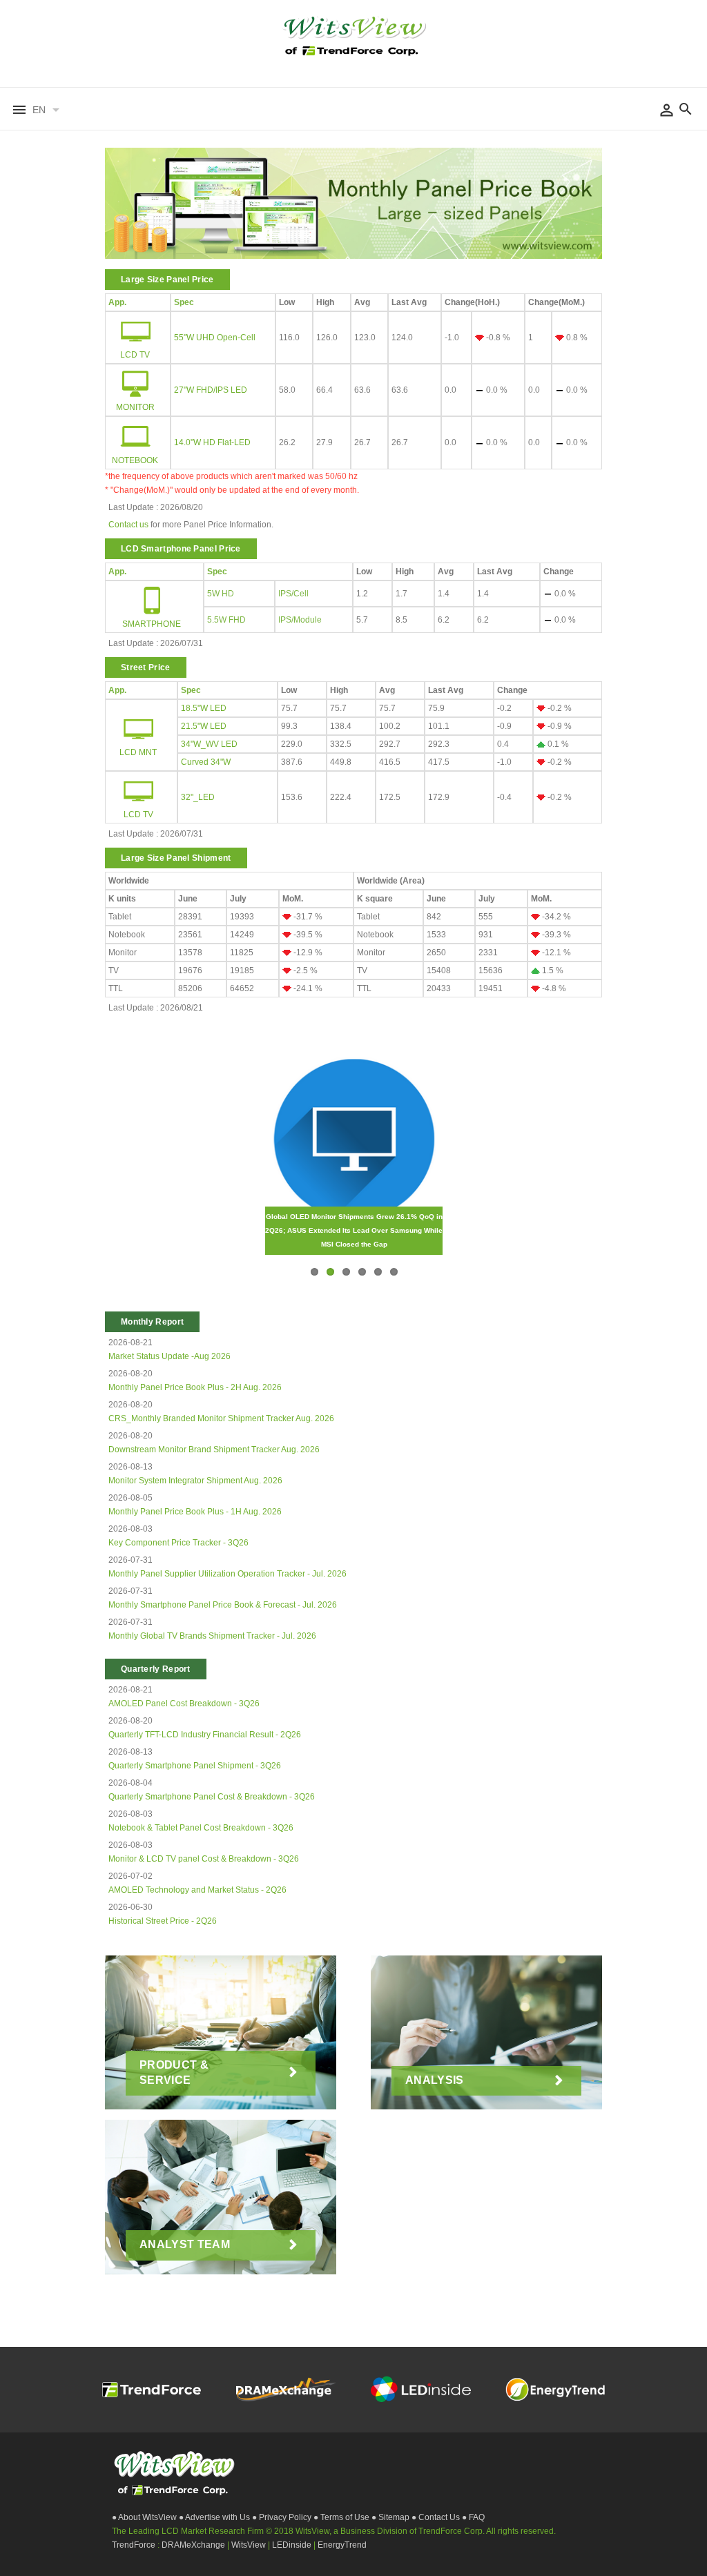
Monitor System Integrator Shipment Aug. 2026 (195, 1481)
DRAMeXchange (194, 2545)
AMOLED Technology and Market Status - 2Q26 (197, 1890)
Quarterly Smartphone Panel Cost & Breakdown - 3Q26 (212, 1797)
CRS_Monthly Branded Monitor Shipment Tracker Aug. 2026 (221, 1418)
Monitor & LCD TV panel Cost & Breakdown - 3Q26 (204, 1859)
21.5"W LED (204, 726)
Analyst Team (185, 2244)
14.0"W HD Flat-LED (212, 442)
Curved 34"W (206, 762)
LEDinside (293, 2545)
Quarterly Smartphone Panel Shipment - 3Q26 (195, 1766)
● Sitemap (391, 2517)
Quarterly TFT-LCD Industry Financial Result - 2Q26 (205, 1735)
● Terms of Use (342, 2517)
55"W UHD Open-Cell (215, 338)
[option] (353, 207)
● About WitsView (145, 2517)
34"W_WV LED (209, 744)
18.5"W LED (204, 708)
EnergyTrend (342, 2545)
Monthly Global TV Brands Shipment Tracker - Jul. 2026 (212, 1636)
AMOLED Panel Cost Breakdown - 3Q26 (184, 1704)
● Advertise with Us (215, 2517)
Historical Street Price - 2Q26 (163, 1921)
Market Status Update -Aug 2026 (170, 1356)
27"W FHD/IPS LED (211, 390)
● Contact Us (437, 2517)
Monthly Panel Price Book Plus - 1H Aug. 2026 (195, 1512)
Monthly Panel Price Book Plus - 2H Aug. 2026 (195, 1387)
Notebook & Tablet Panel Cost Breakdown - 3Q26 (201, 1828)
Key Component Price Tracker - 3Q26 (178, 1543)
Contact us (128, 525)
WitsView (250, 2545)
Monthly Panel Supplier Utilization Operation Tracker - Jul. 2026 (227, 1574)
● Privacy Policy (283, 2517)
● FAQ (473, 2517)
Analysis (435, 2080)
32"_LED (198, 797)
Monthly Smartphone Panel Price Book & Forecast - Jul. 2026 (223, 1605)
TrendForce (134, 2545)
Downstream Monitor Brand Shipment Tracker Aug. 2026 (214, 1450)
